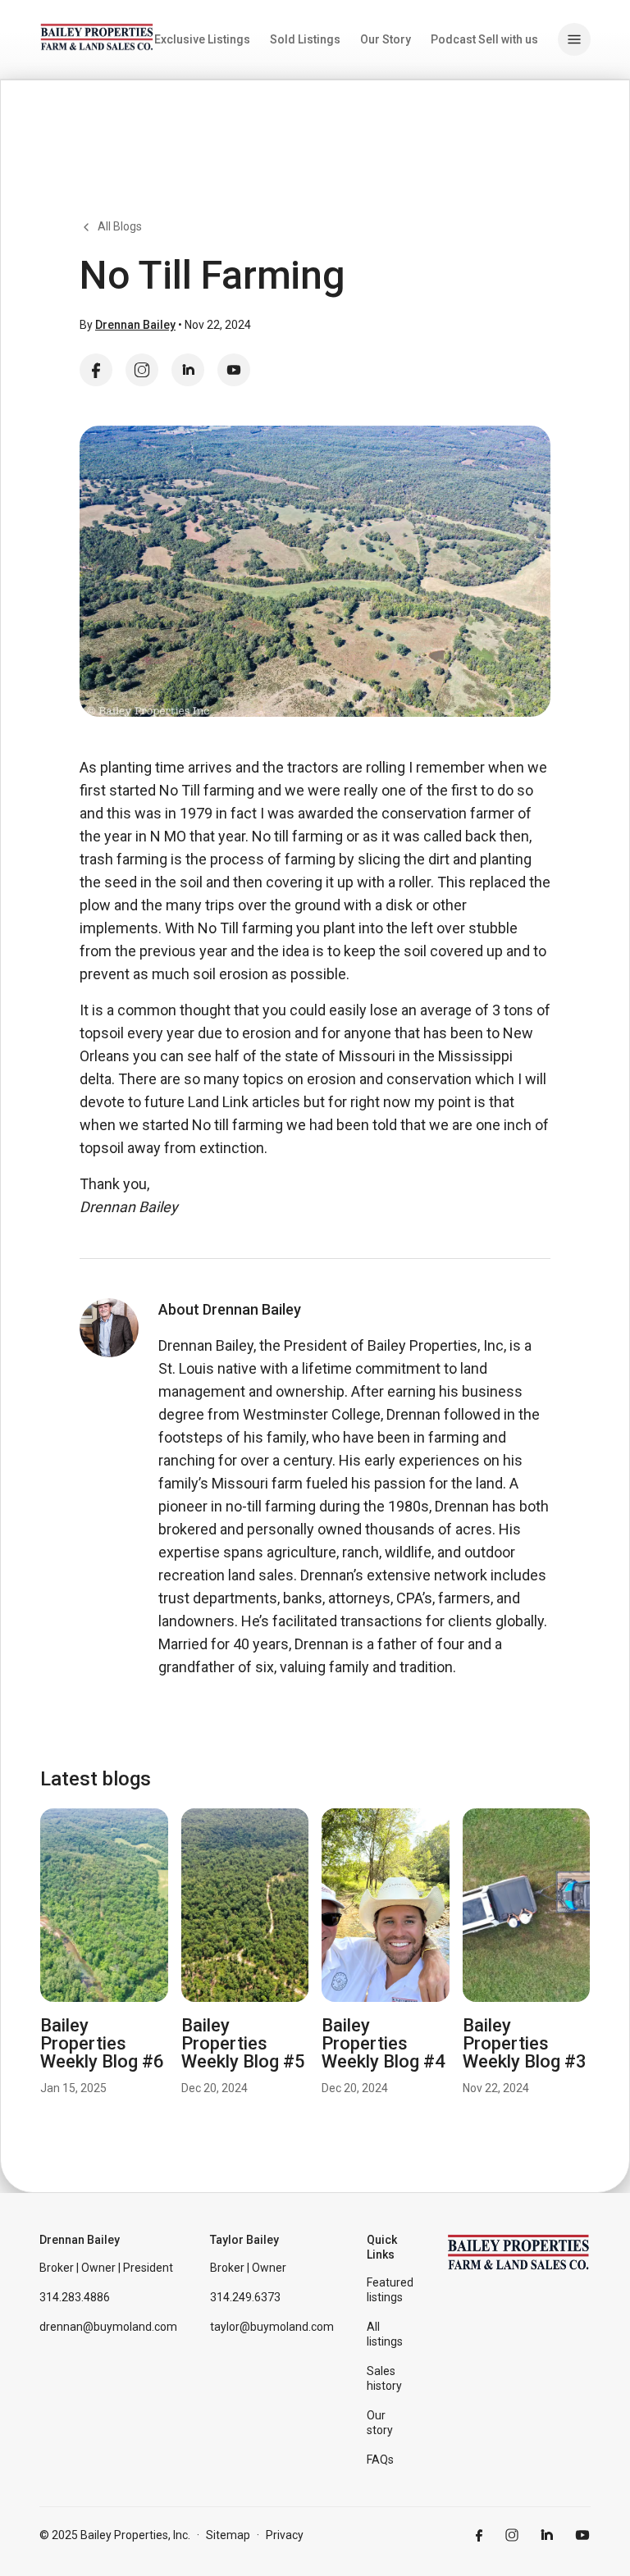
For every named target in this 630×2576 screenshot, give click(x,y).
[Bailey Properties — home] (97, 37)
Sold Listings (305, 39)
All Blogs (120, 226)
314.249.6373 (245, 2297)
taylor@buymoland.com (272, 2327)
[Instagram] (142, 370)
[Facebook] (96, 370)
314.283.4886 (75, 2297)
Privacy (285, 2535)
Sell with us (508, 39)
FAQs (380, 2460)
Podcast (453, 39)
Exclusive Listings (202, 39)
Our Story (386, 39)
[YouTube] (234, 370)
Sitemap (228, 2535)
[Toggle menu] (574, 39)
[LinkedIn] (188, 370)
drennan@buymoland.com (108, 2327)
